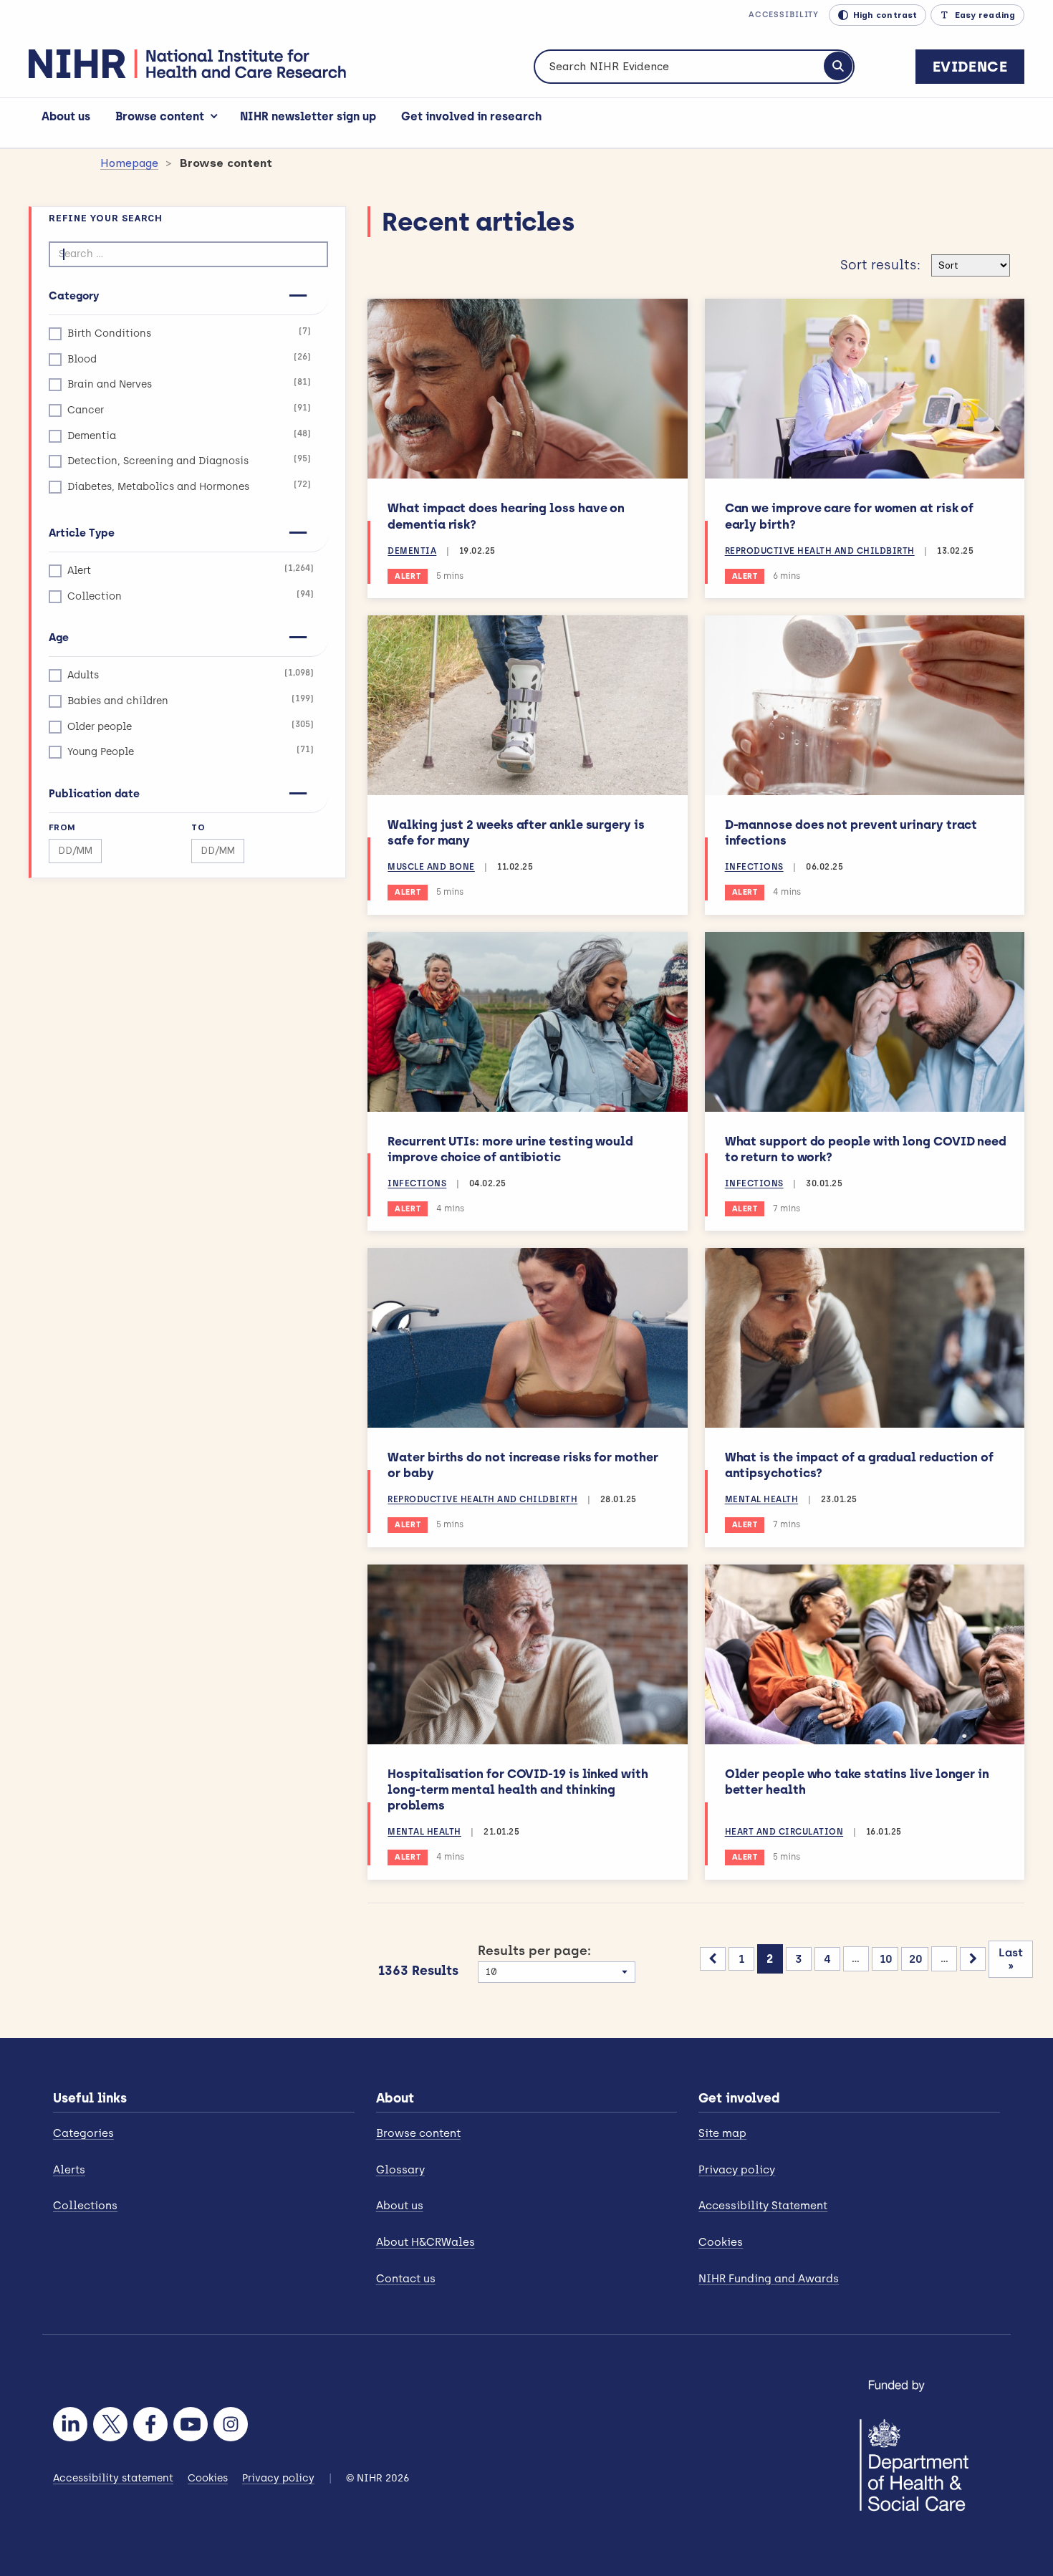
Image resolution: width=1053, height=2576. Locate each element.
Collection (191, 596)
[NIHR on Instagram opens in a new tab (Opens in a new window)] (231, 2424)
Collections (85, 2206)
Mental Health (762, 1499)
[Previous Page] (713, 1959)
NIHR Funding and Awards (769, 2279)
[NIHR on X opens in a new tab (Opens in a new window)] (110, 2424)
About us (66, 116)
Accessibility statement (113, 2478)
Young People (191, 751)
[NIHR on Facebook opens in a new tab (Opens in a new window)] (150, 2424)
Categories (83, 2133)
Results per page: (534, 1951)
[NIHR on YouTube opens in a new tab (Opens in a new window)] (191, 2424)
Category (74, 296)
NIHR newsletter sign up (308, 116)
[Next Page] (973, 1959)
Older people (191, 726)
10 (886, 1959)
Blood (189, 359)
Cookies (721, 2242)
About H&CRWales (425, 2242)
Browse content (160, 116)
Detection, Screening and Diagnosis (189, 460)
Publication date (94, 794)
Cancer (189, 409)
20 (916, 1959)
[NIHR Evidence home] (187, 64)
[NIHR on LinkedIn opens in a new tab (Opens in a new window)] (70, 2424)
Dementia (189, 435)
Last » (1011, 1959)
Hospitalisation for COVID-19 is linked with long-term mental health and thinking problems (518, 1789)
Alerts (69, 2170)
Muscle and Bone (431, 867)
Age (59, 638)
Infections (754, 867)
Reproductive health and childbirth (820, 551)
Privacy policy (737, 2170)
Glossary (400, 2170)
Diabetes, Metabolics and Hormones (189, 486)
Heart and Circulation (784, 1832)
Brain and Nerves (189, 384)
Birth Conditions (189, 333)
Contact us (406, 2279)
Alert (191, 570)
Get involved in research (471, 116)
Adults (191, 674)
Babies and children (191, 700)
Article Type (82, 533)
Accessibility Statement (763, 2206)
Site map (722, 2133)
